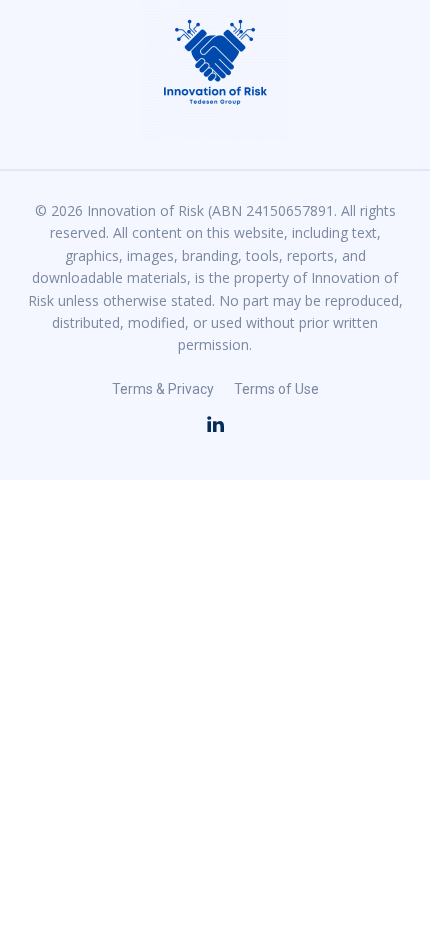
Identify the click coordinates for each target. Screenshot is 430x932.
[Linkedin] (215, 425)
